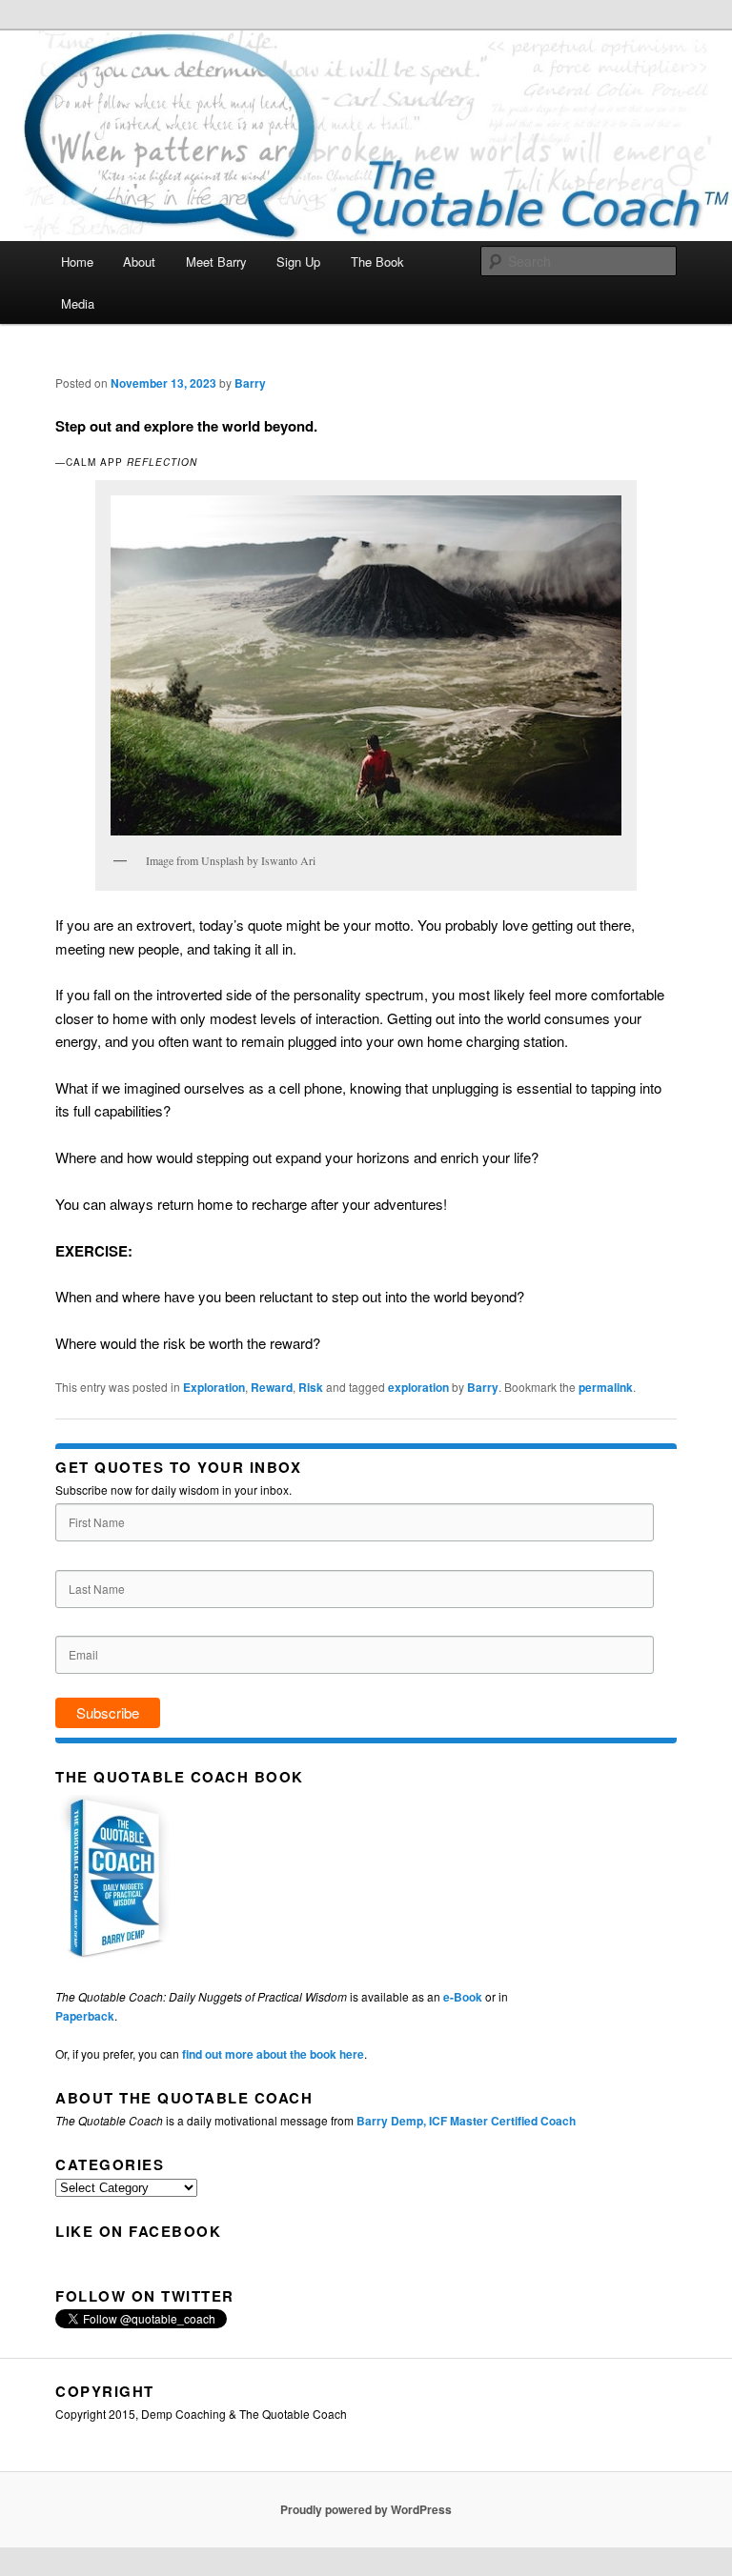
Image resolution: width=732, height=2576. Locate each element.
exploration (418, 1387)
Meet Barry (216, 262)
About (139, 262)
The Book (377, 262)
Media (78, 303)
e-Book (463, 1997)
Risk (311, 1387)
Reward (272, 1387)
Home (77, 262)
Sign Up (298, 262)
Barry (250, 383)
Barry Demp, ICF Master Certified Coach (466, 2121)
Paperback (85, 2016)
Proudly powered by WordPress (366, 2509)
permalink (606, 1387)
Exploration (214, 1387)
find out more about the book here (273, 2054)
